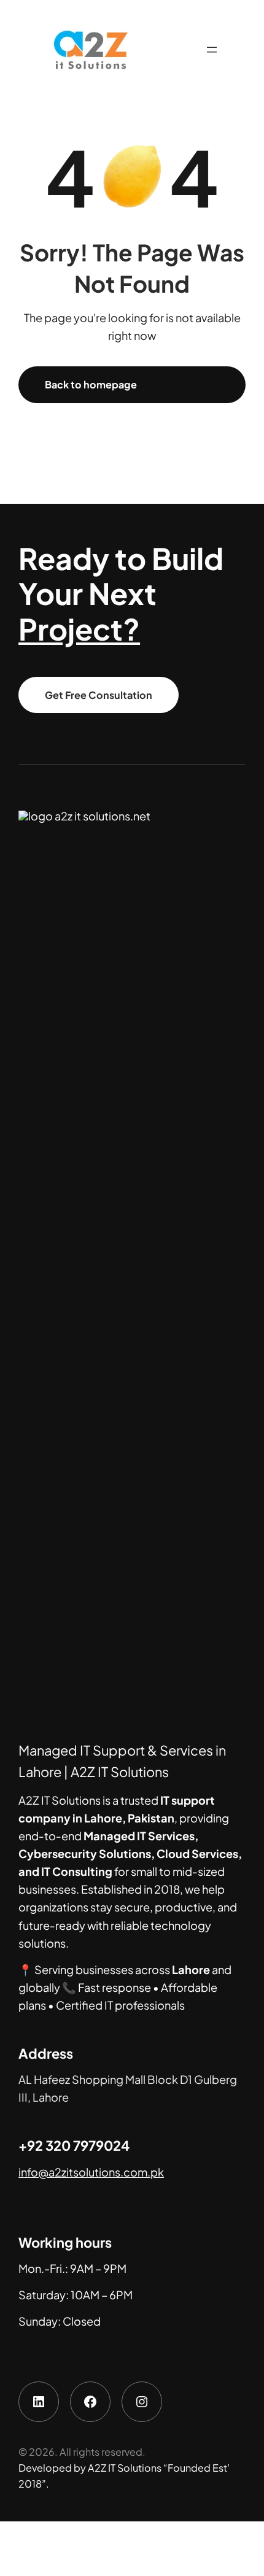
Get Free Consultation (99, 695)
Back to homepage (91, 384)
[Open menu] (212, 50)
